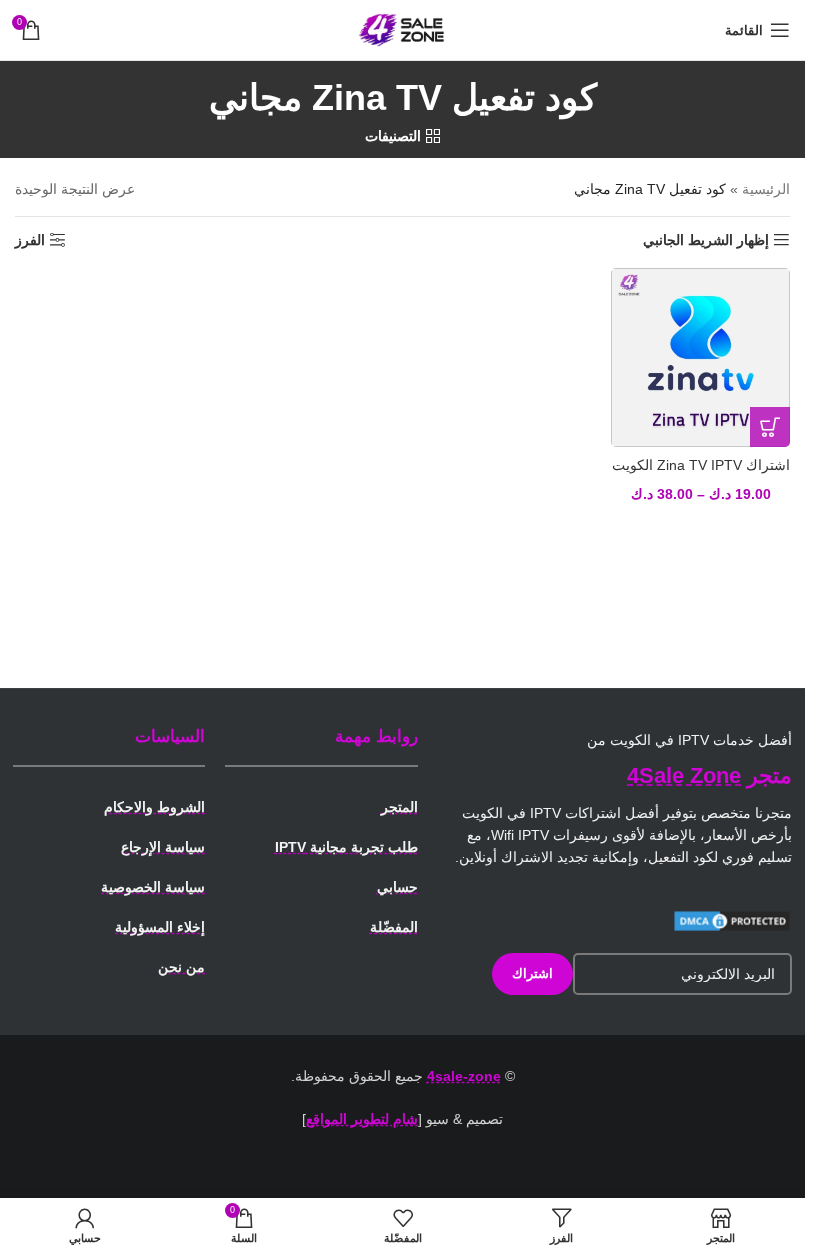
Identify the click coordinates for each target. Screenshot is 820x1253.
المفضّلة (394, 927)
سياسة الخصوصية (153, 887)
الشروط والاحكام (154, 807)
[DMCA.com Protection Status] (732, 920)
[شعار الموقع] (403, 29)
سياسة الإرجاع (163, 847)
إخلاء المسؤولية (160, 927)
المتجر (399, 807)
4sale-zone (464, 1076)
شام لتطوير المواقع (362, 1119)
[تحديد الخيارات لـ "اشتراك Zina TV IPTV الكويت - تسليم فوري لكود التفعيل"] (770, 427)
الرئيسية (766, 189)
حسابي (397, 887)
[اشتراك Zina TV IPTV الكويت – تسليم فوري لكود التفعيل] (700, 357)
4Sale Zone (684, 775)
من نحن (181, 967)
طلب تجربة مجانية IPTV (346, 847)
